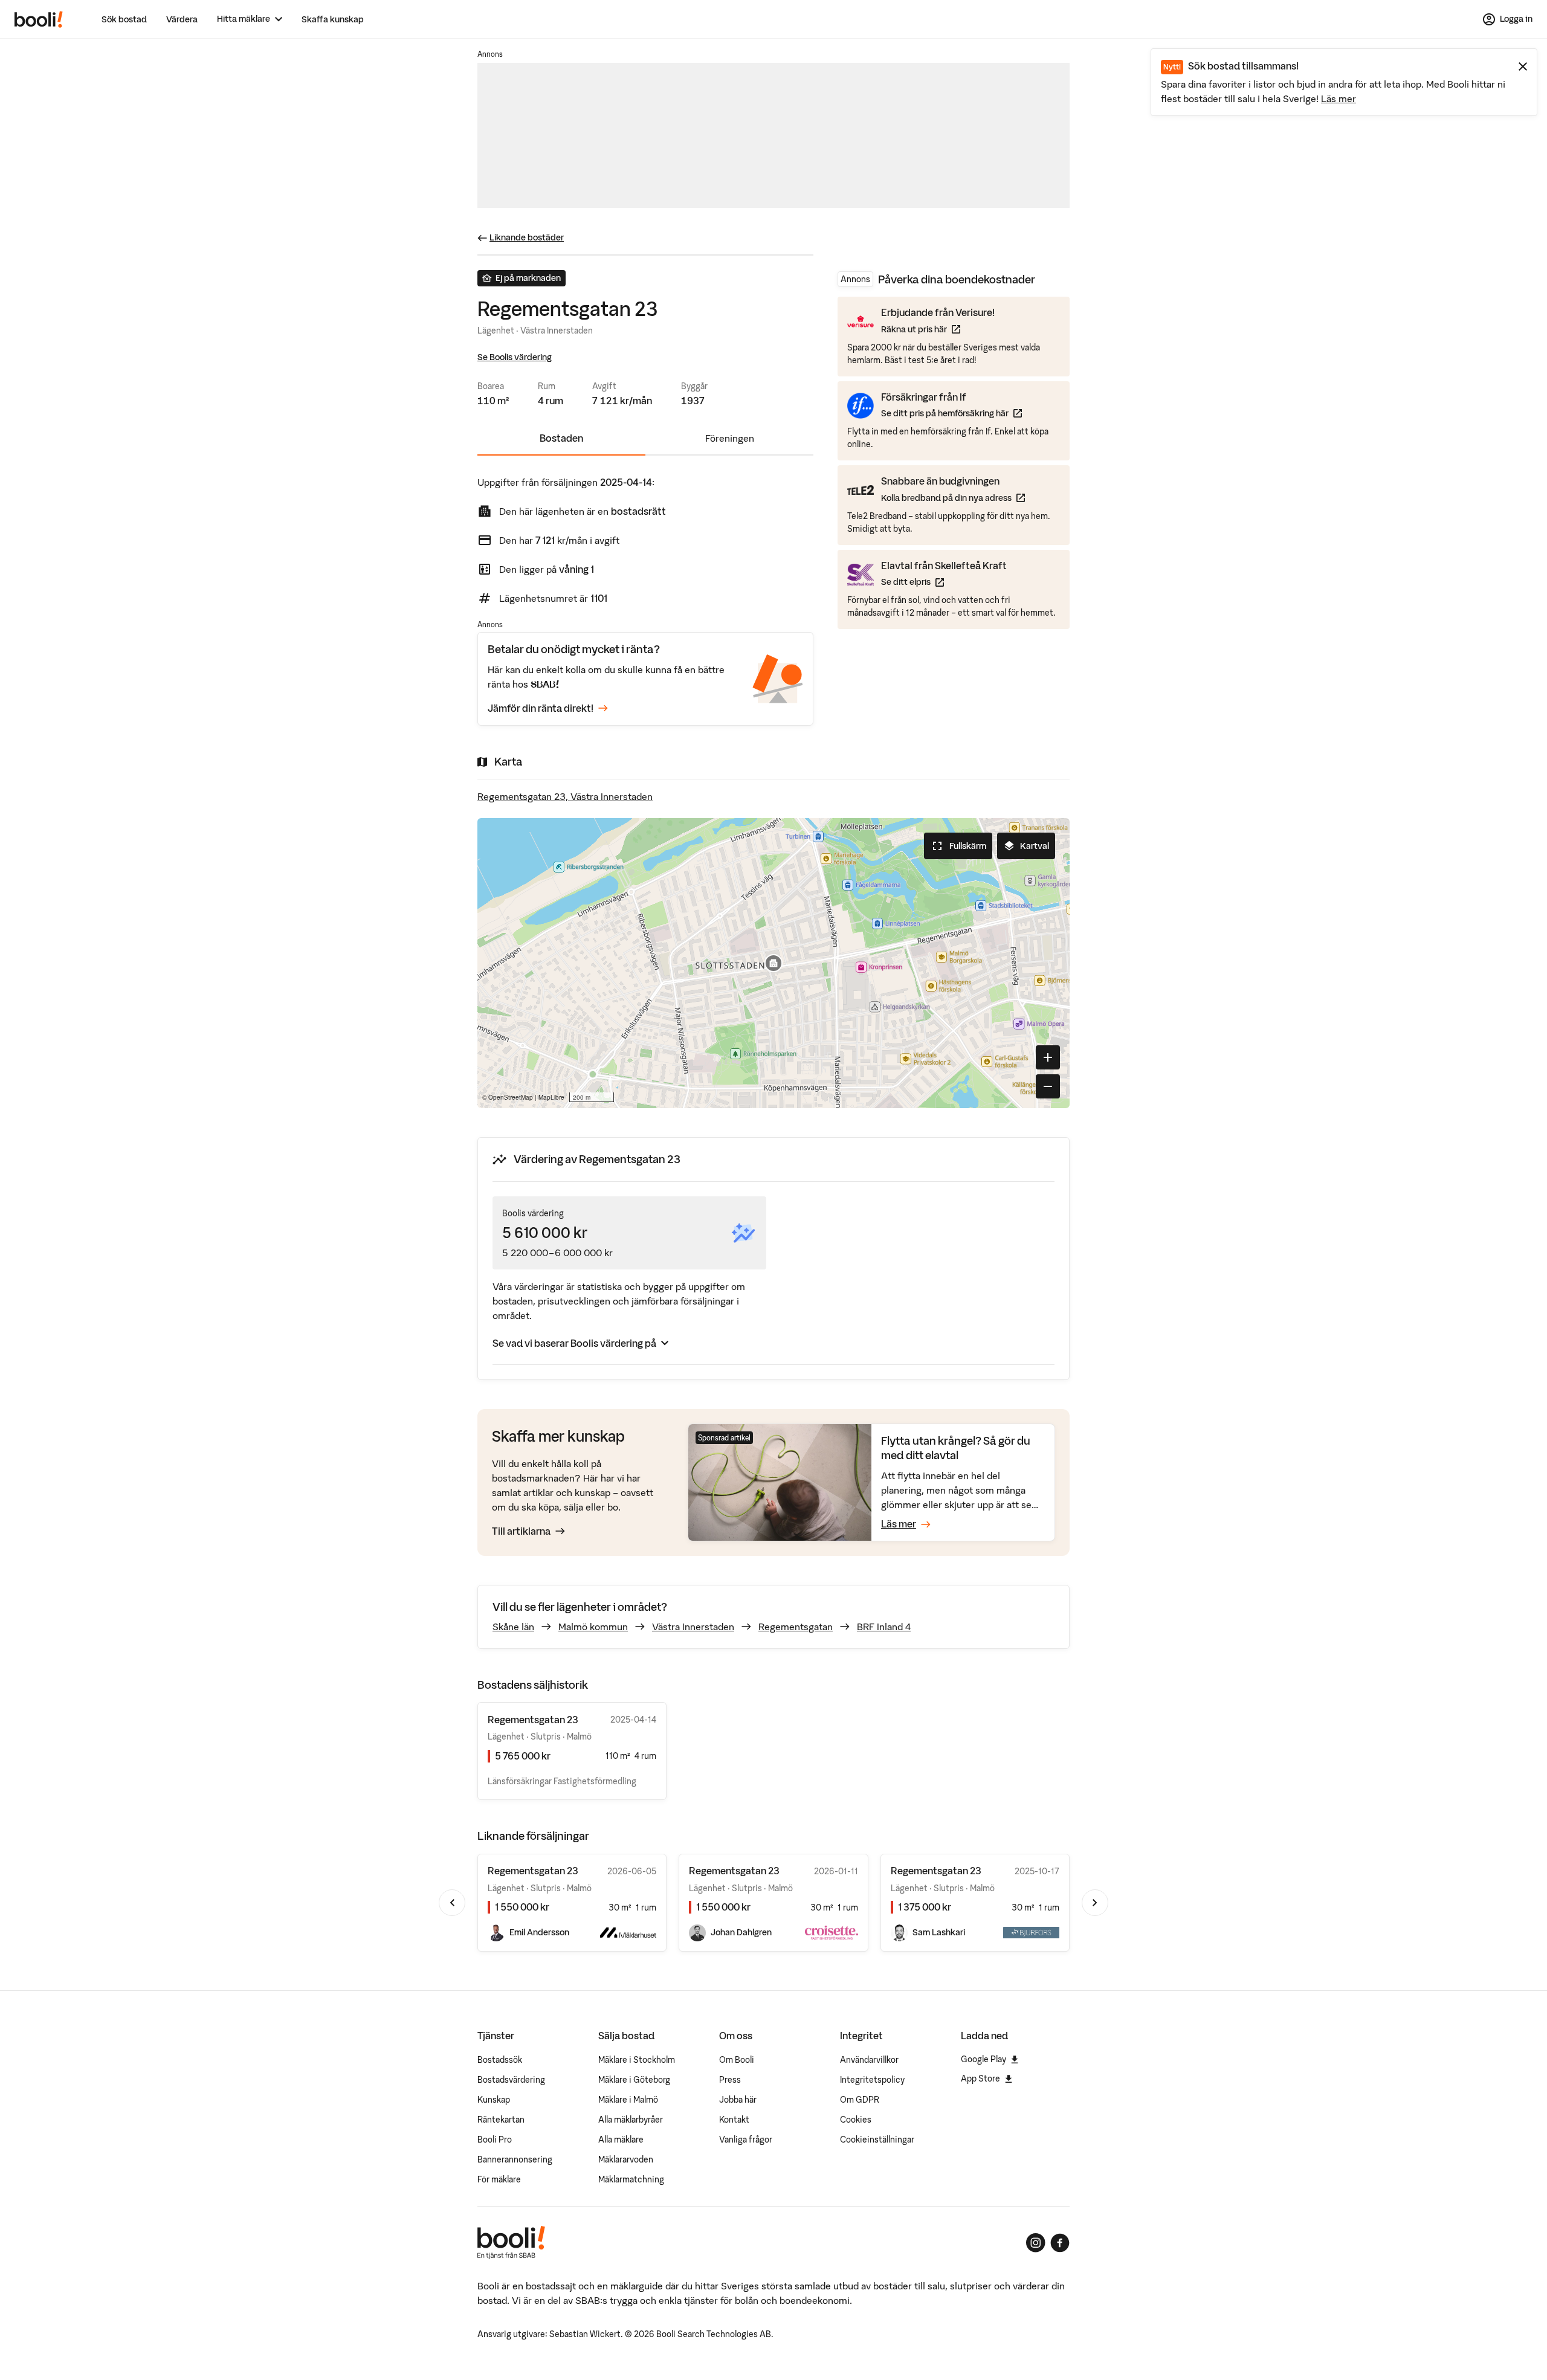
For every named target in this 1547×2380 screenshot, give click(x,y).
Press (730, 2080)
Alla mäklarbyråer (631, 2120)
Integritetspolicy (872, 2080)
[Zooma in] (1048, 1057)
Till (521, 1531)
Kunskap (494, 2100)
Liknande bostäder (527, 237)
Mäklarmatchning (631, 2179)
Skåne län (513, 1627)
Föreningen (730, 438)
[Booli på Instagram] (1036, 2243)
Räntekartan (501, 2120)
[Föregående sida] (452, 1903)
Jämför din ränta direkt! (541, 708)
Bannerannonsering (515, 2159)
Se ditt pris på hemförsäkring (951, 413)
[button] (773, 963)
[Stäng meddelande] (1523, 66)
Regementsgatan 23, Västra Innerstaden (565, 796)
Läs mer (1339, 98)
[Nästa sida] (1095, 1903)
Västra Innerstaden (693, 1627)
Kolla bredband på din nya (953, 498)
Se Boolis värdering (515, 357)
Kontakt (734, 2120)
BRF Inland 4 (884, 1627)
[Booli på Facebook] (1060, 2243)
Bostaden (561, 438)
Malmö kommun (593, 1627)
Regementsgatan (796, 1627)
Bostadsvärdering (511, 2080)
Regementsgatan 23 (533, 1871)
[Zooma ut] (1048, 1086)
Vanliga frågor (746, 2140)
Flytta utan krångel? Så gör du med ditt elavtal (956, 1448)
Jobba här (738, 2100)
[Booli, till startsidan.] (39, 19)
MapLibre (551, 1097)
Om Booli (737, 2060)
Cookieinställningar (877, 2140)
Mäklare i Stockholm (637, 2060)
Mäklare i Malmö (628, 2100)
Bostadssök (500, 2060)
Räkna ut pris (938, 329)
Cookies (856, 2120)
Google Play (983, 2059)
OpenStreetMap (511, 1097)
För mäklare (499, 2179)
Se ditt (944, 582)
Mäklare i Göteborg (634, 2080)
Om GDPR (860, 2100)
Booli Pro (495, 2140)
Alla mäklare (621, 2140)
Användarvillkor (869, 2060)
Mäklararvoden (626, 2159)
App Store (980, 2078)
